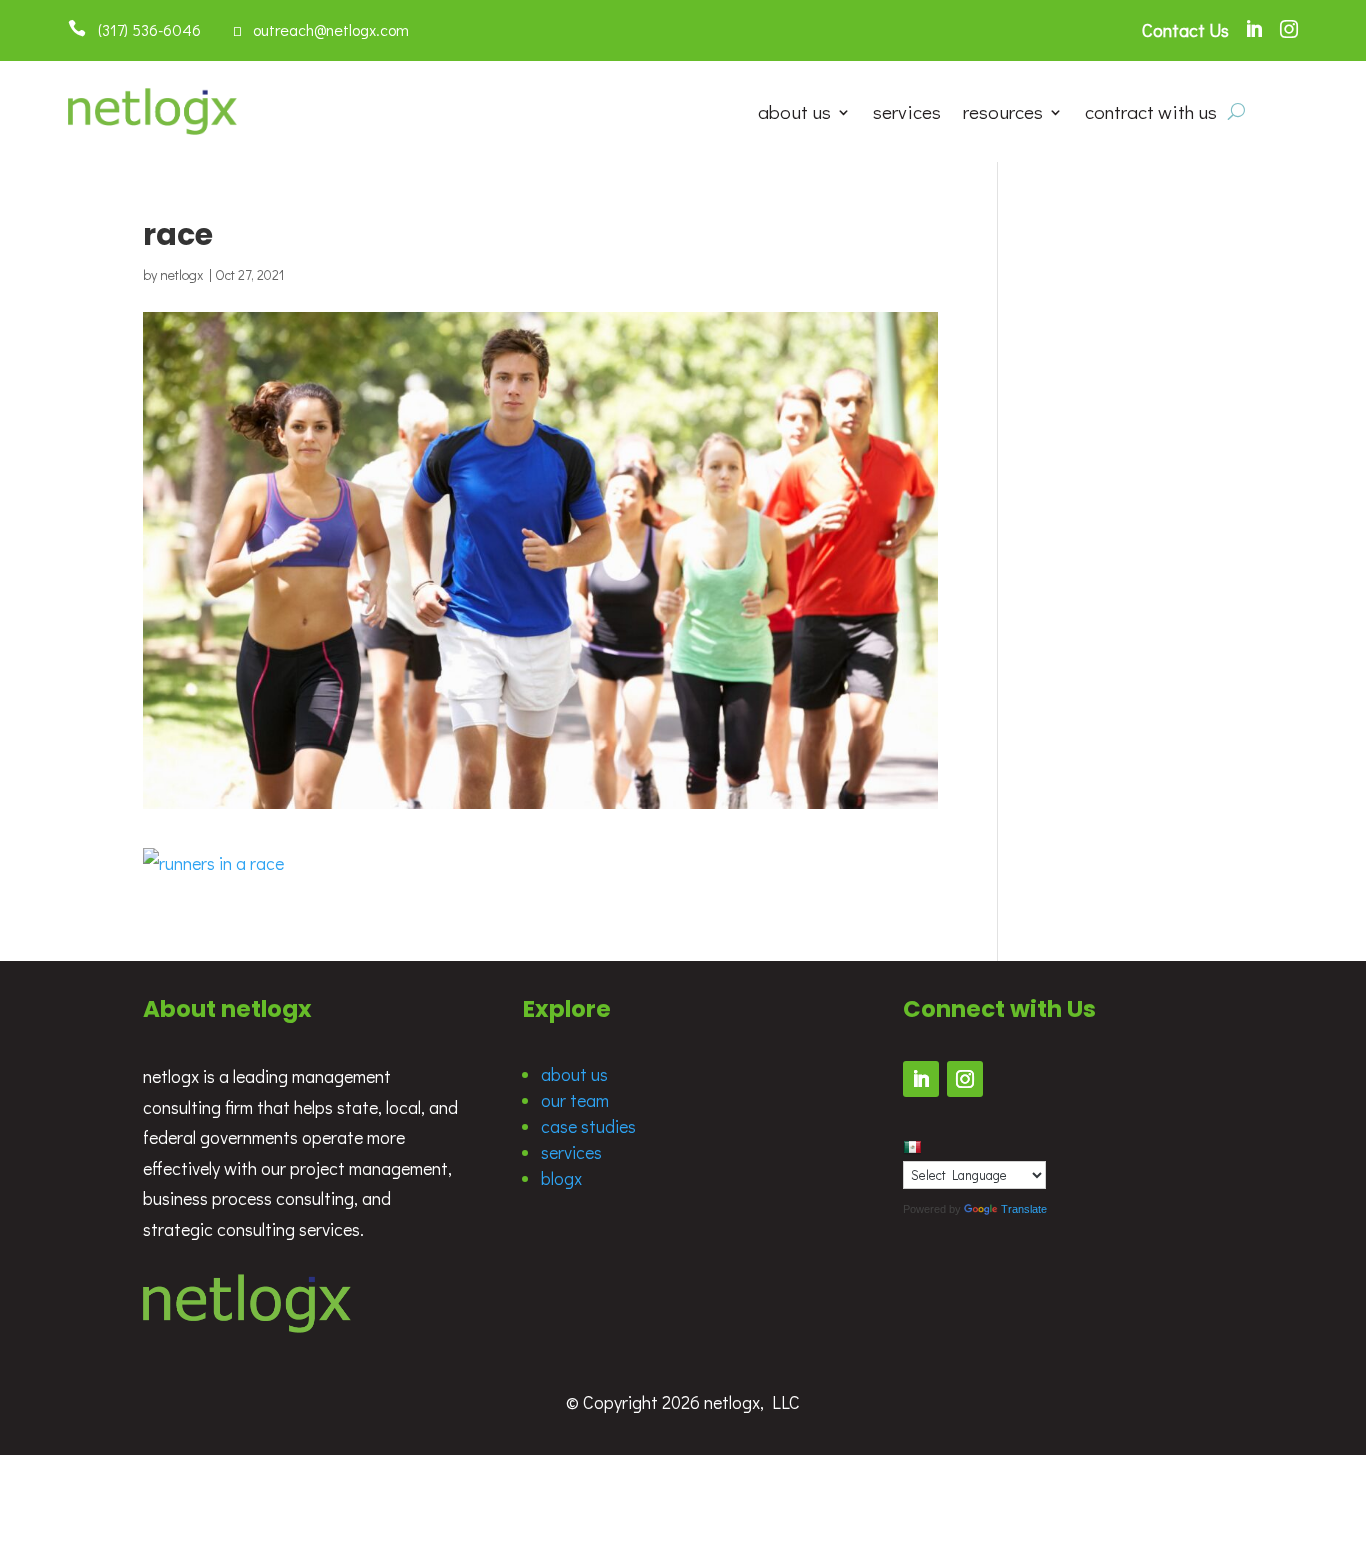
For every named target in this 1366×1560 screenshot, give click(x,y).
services (907, 114)
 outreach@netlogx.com (321, 29)
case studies (588, 1126)
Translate (1024, 1209)
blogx (561, 1178)
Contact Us (1185, 30)
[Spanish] (912, 1147)
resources (1003, 114)
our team (575, 1100)
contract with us (1151, 114)
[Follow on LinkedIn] (921, 1079)
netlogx (181, 274)
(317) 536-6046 (143, 29)
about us (794, 114)
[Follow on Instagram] (965, 1079)
